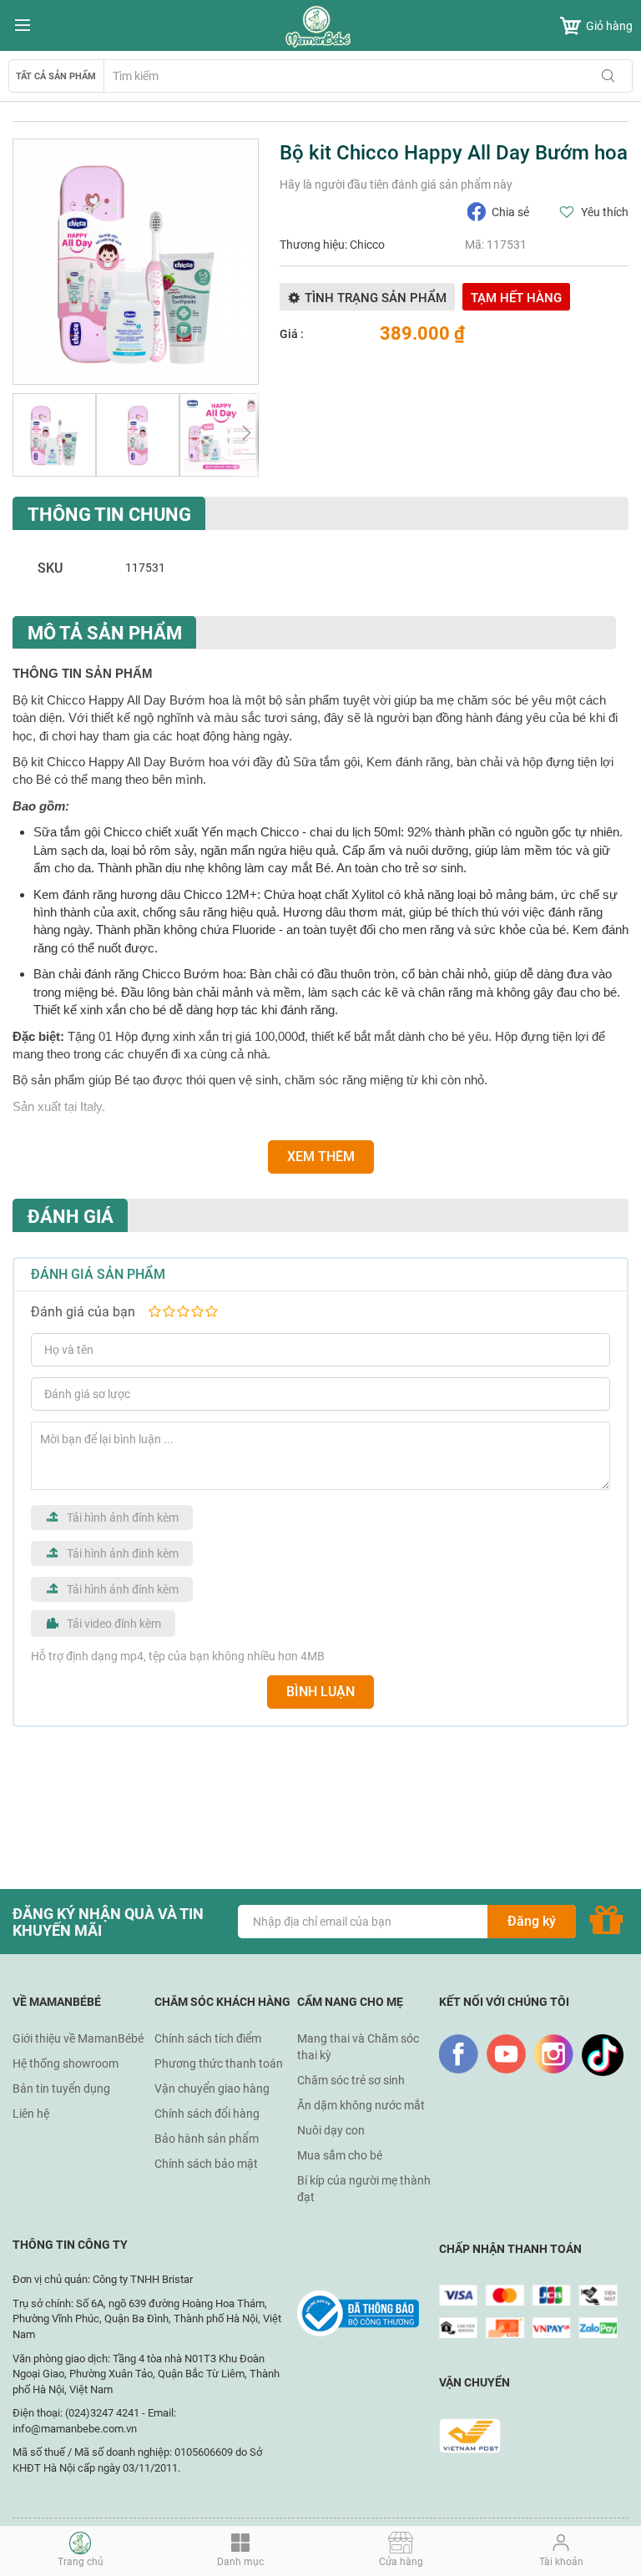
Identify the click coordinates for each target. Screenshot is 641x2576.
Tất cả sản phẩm (56, 76)
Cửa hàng (401, 2562)
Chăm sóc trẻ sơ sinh (351, 2080)
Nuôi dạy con (331, 2130)
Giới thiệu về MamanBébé (78, 2038)
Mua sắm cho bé (340, 2155)
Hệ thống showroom (66, 2063)
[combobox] (368, 76)
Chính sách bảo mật (206, 2164)
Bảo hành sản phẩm (207, 2139)
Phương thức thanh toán (219, 2063)
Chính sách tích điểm (208, 2038)
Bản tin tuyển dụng (61, 2089)
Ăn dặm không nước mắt (361, 2105)
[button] (54, 435)
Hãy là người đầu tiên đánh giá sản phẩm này (396, 184)
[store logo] (320, 27)
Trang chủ (81, 2562)
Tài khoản (561, 2562)
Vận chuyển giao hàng (212, 2089)
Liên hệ (31, 2114)
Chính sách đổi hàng (207, 2114)
